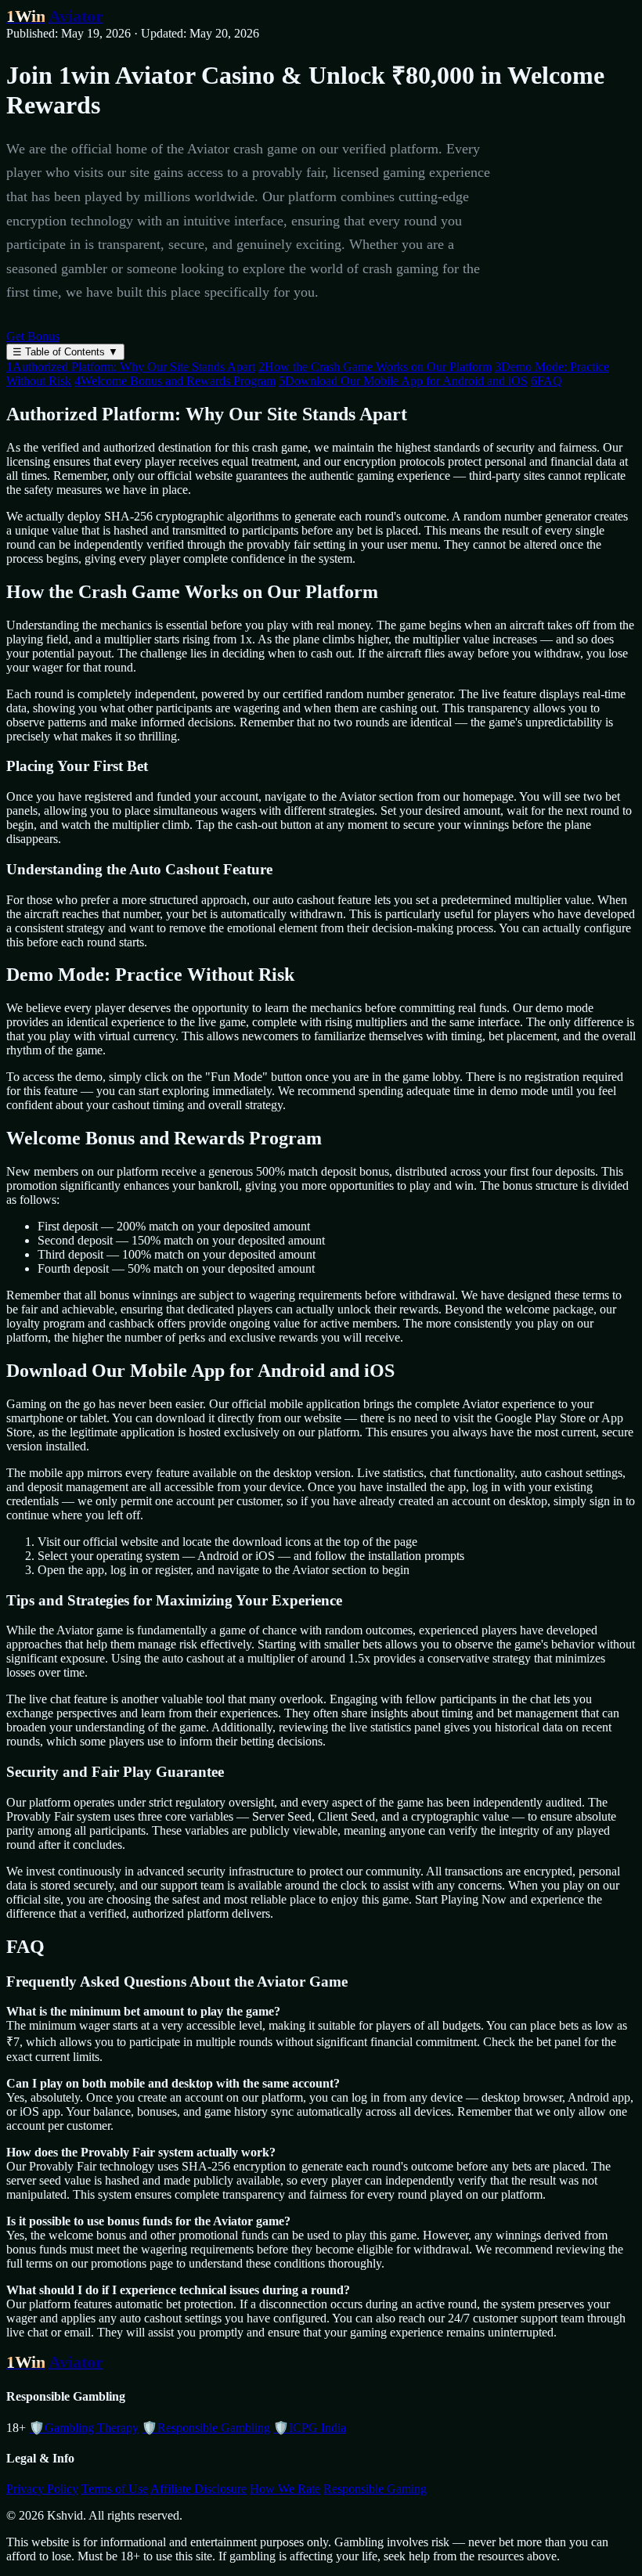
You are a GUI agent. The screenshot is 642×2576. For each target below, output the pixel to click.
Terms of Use (115, 2489)
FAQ (546, 381)
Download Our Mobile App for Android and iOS (403, 381)
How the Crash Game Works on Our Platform (375, 367)
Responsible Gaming (375, 2489)
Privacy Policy (42, 2489)
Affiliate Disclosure (198, 2489)
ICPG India (310, 2428)
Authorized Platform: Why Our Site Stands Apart (131, 367)
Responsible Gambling (206, 2428)
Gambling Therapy (84, 2428)
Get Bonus (33, 336)
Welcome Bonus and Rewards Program (175, 381)
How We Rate (285, 2489)
